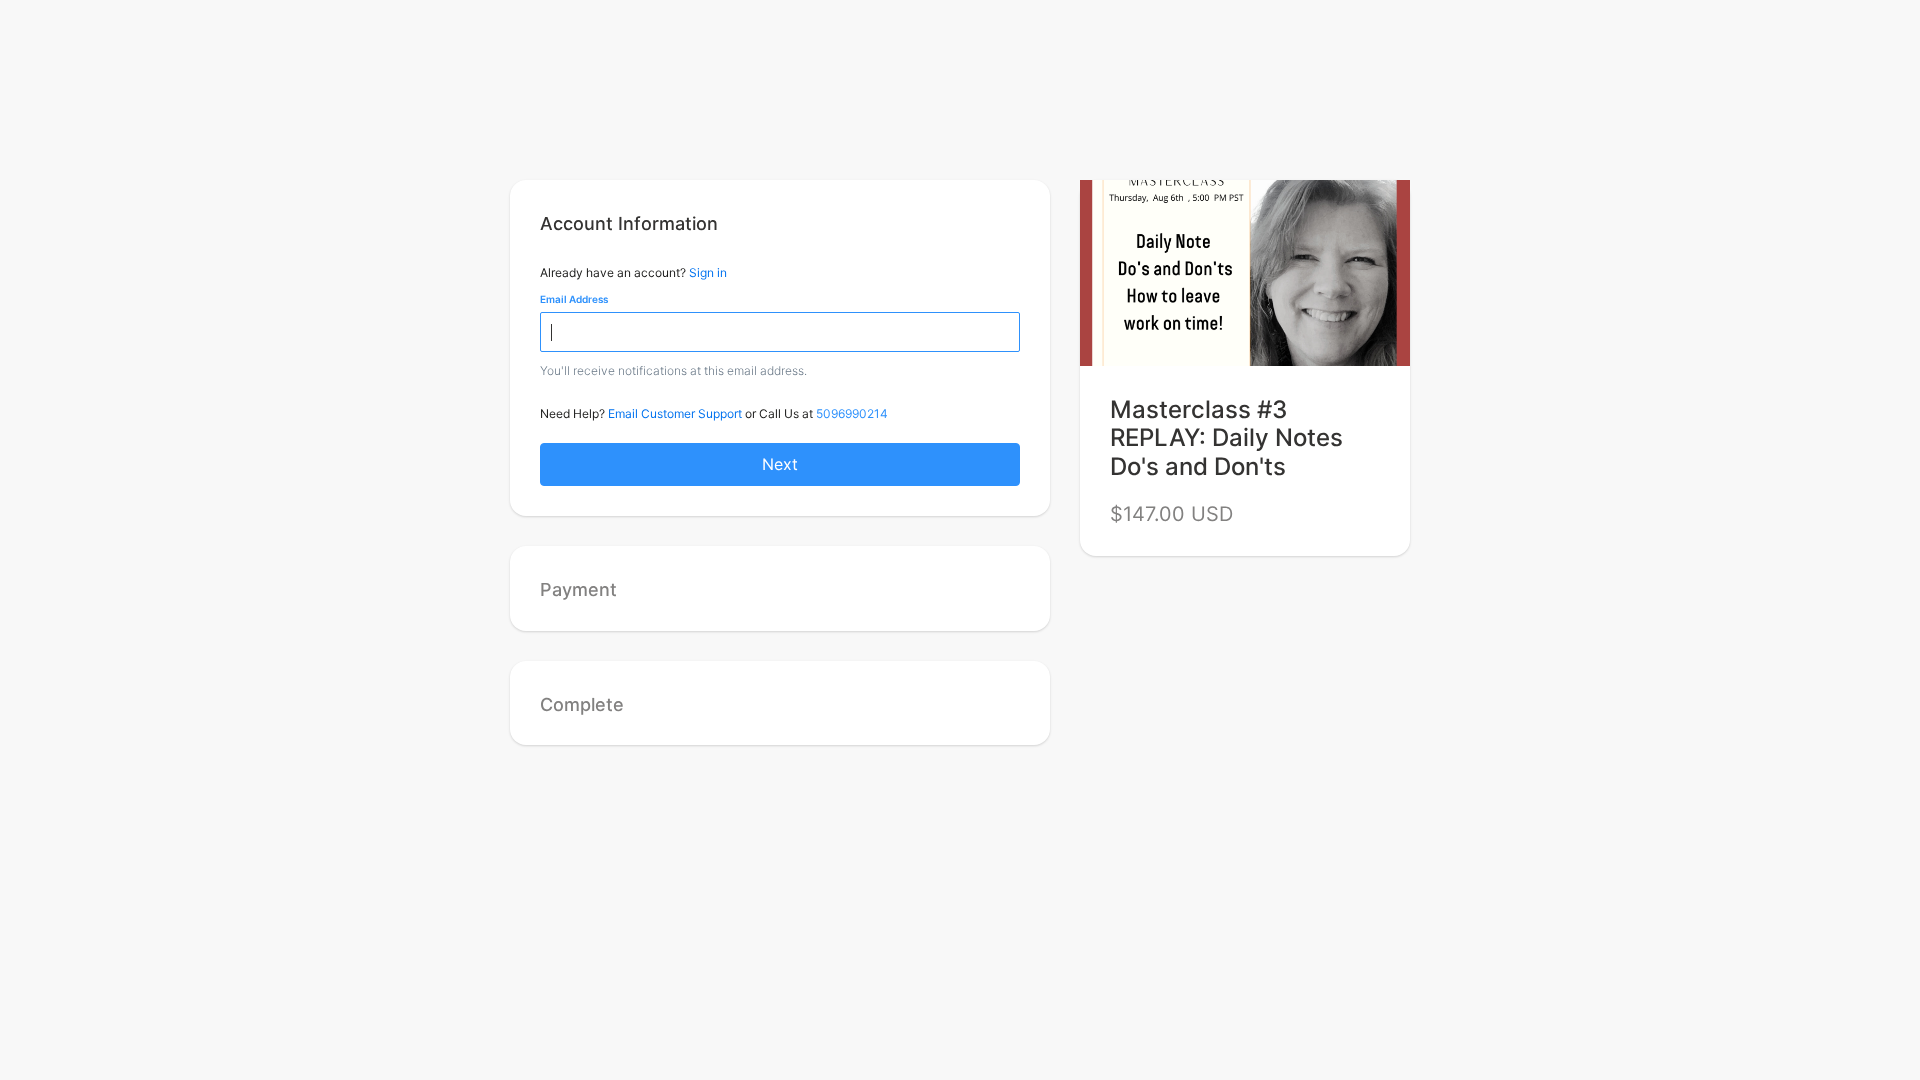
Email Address (574, 299)
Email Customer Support (675, 413)
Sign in (708, 272)
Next (780, 464)
